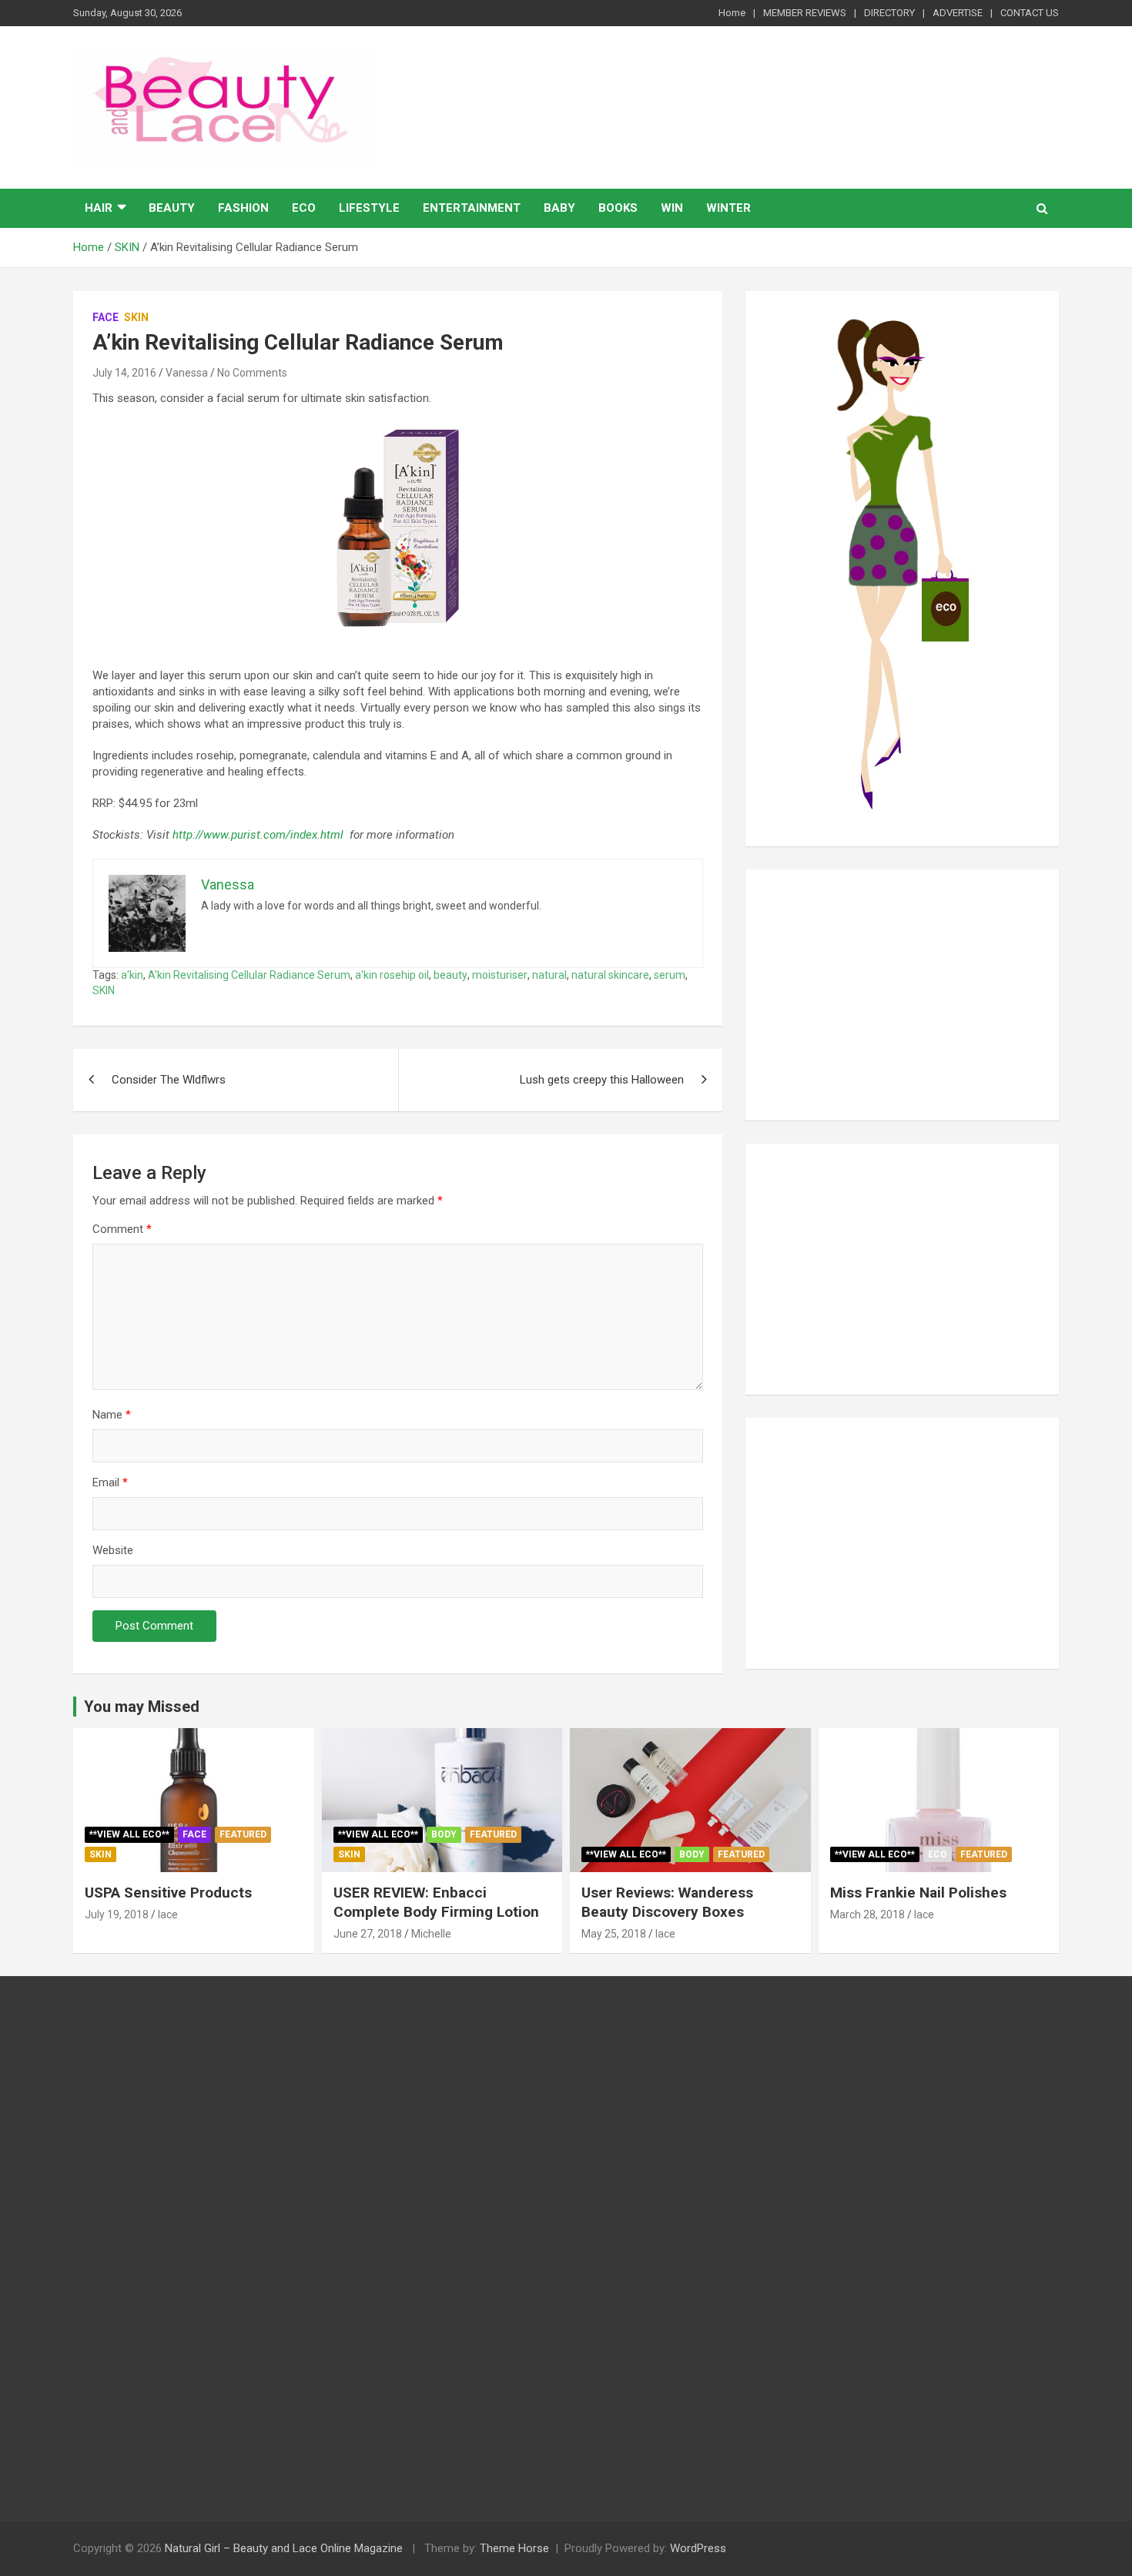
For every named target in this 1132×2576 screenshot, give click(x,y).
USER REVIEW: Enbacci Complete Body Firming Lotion (436, 1902)
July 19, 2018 (117, 1914)
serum (670, 975)
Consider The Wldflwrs (169, 1080)
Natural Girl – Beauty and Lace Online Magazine (284, 2548)
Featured (243, 1834)
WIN (672, 208)
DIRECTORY (889, 13)
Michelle (431, 1934)
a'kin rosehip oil (392, 975)
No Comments (252, 373)
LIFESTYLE (369, 208)
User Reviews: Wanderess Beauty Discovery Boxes (667, 1902)
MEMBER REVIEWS (805, 13)
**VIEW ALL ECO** (129, 1834)
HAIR (99, 208)
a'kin (132, 975)
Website (113, 1550)
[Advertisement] (902, 995)
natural (549, 975)
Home (732, 13)
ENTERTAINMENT (472, 208)
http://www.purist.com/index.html (258, 835)
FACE (105, 317)
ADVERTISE (958, 13)
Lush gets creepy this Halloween (602, 1080)
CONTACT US (1030, 13)
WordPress (698, 2548)
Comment (122, 1229)
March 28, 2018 (867, 1914)
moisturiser (500, 975)
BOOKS (618, 208)
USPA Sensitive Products (168, 1893)
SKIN (136, 317)
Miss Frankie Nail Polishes (918, 1893)
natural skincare (610, 975)
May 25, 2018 (614, 1934)
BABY (559, 208)
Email (110, 1482)
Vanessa (187, 373)
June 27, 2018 (368, 1934)
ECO (304, 208)
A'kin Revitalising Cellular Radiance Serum (249, 975)
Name (112, 1415)
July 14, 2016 (124, 373)
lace (168, 1914)
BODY (444, 1834)
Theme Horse (514, 2548)
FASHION (243, 208)
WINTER (728, 208)
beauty (450, 975)
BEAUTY (172, 208)
